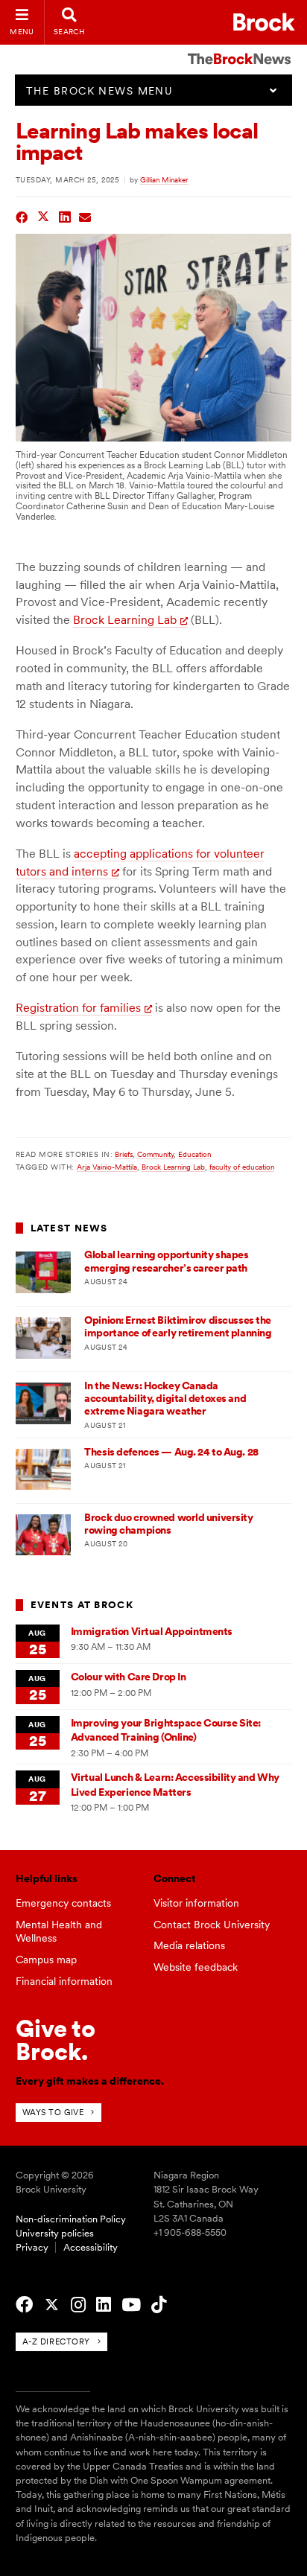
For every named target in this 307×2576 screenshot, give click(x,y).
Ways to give (53, 2112)
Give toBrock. (56, 2040)
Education (194, 1154)
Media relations (189, 1945)
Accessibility (91, 2247)
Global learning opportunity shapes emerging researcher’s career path (166, 1261)
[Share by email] (85, 216)
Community (155, 1154)
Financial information (64, 1981)
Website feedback (196, 1967)
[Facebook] (24, 2305)
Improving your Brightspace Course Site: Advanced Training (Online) (166, 1730)
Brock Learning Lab (125, 620)
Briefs (124, 1154)
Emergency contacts (63, 1903)
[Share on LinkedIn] (65, 216)
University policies (55, 2233)
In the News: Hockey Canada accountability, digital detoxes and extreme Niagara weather (165, 1399)
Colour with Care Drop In (129, 1677)
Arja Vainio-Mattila (107, 1167)
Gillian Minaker (164, 179)
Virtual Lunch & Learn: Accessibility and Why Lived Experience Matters (175, 1784)
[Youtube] (131, 2305)
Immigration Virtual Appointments (152, 1631)
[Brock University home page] (264, 22)
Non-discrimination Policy (71, 2219)
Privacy (32, 2247)
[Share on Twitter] (44, 216)
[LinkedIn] (104, 2305)
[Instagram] (78, 2305)
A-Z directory (56, 2341)
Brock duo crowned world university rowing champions (168, 1524)
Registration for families (78, 1008)
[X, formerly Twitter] (52, 2305)
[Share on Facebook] (22, 216)
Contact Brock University (212, 1925)
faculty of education (242, 1167)
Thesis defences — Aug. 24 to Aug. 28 (171, 1452)
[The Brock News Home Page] (239, 48)
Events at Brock (82, 1605)
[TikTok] (159, 2305)
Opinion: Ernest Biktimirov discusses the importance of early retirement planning (178, 1326)
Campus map (46, 1960)
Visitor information (196, 1903)
